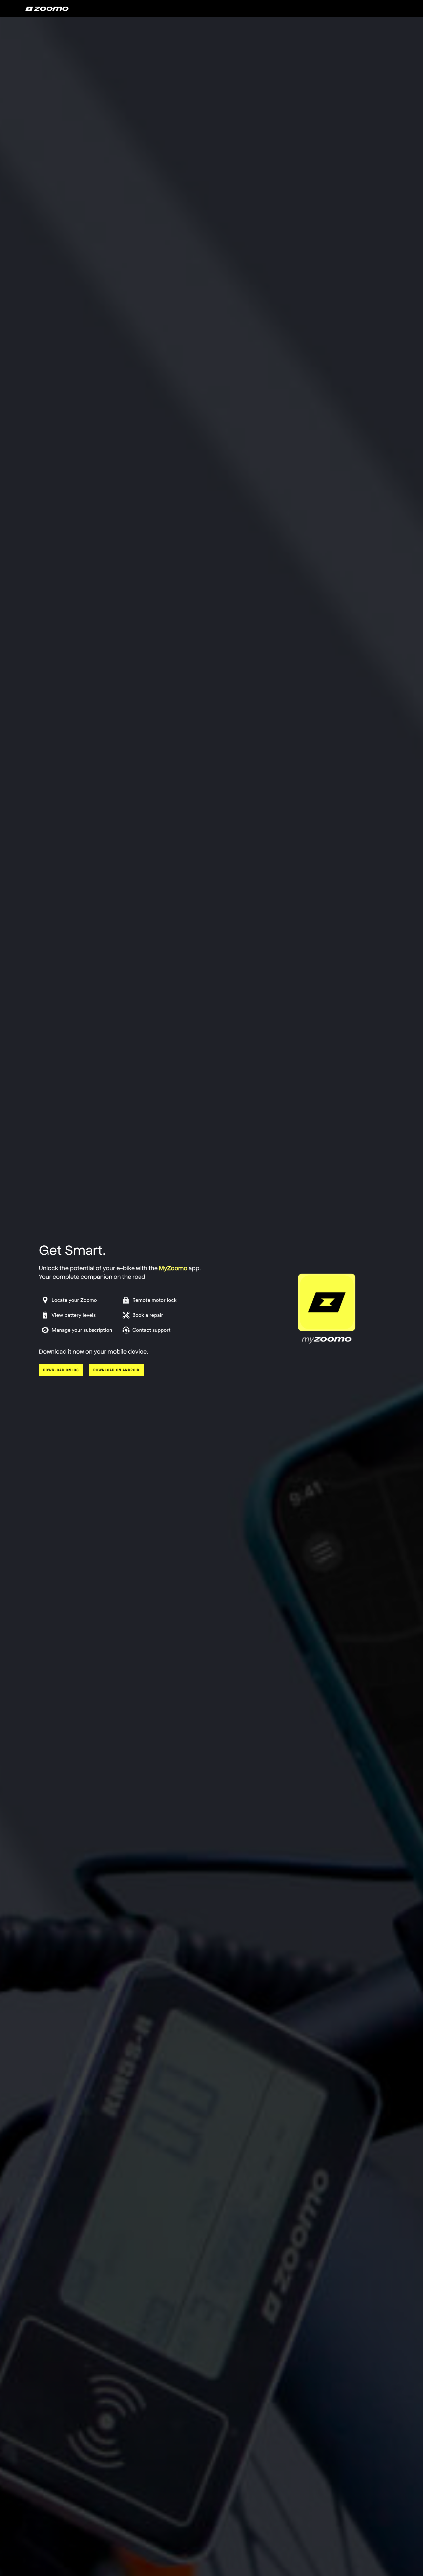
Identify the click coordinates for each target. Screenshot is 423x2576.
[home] (47, 9)
